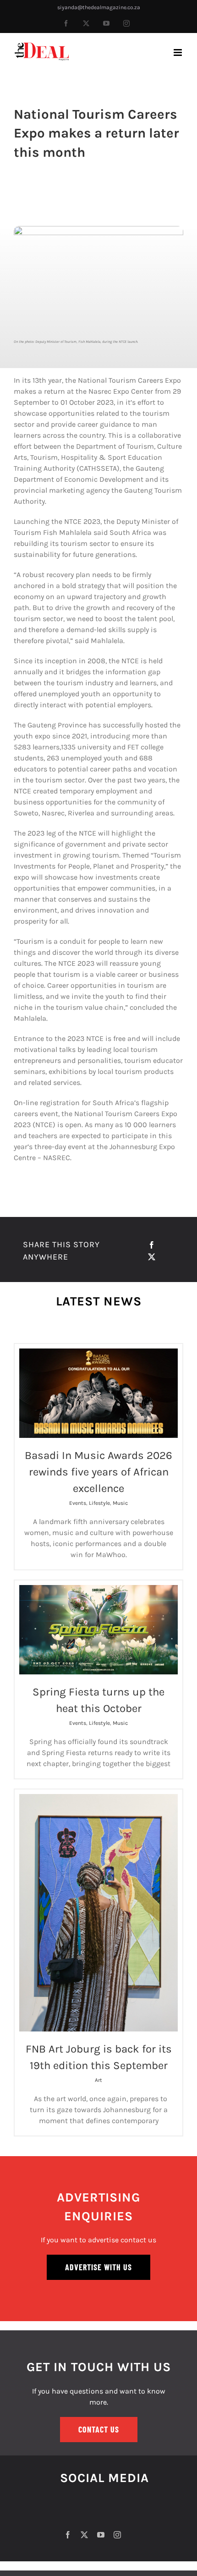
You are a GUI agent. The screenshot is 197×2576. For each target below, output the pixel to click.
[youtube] (101, 2535)
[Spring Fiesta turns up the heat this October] (98, 1630)
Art (98, 2080)
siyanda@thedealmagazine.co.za (99, 7)
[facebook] (68, 2535)
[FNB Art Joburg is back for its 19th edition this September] (98, 1913)
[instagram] (117, 2535)
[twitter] (84, 2535)
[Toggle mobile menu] (178, 52)
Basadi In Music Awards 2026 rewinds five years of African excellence (98, 1472)
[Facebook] (152, 1245)
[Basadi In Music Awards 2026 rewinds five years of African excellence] (98, 1393)
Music (120, 1503)
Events (78, 1503)
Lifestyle (99, 1503)
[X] (152, 1257)
